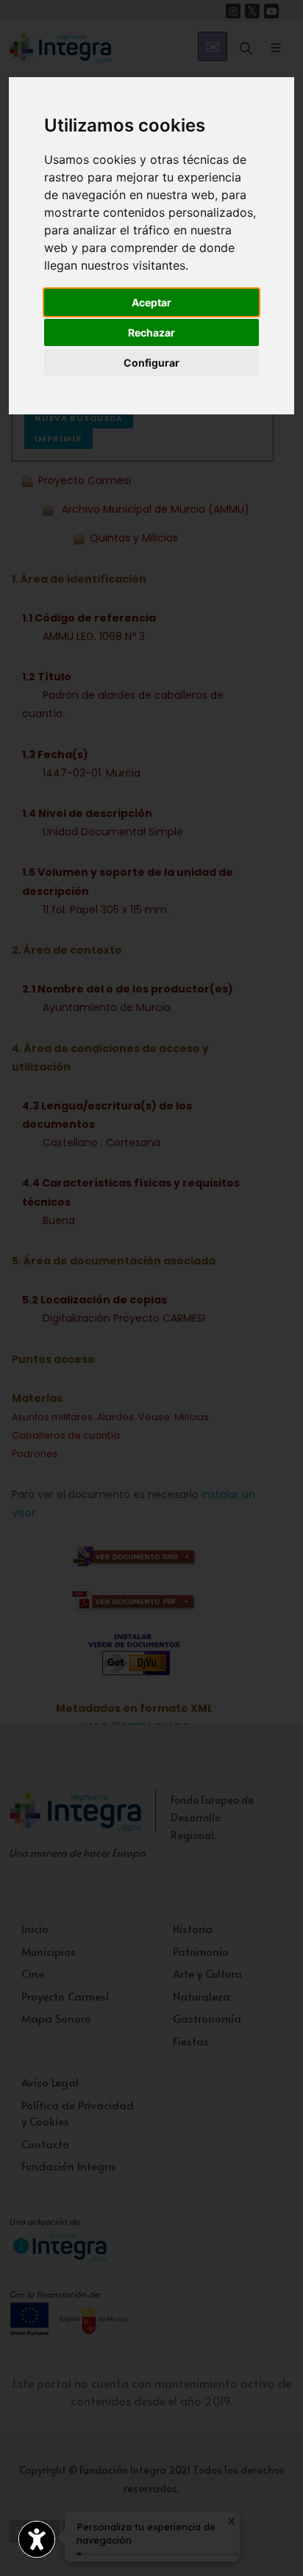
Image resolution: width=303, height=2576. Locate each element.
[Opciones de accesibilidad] (37, 2539)
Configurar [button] (151, 363)
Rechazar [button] (151, 332)
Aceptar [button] (151, 302)
